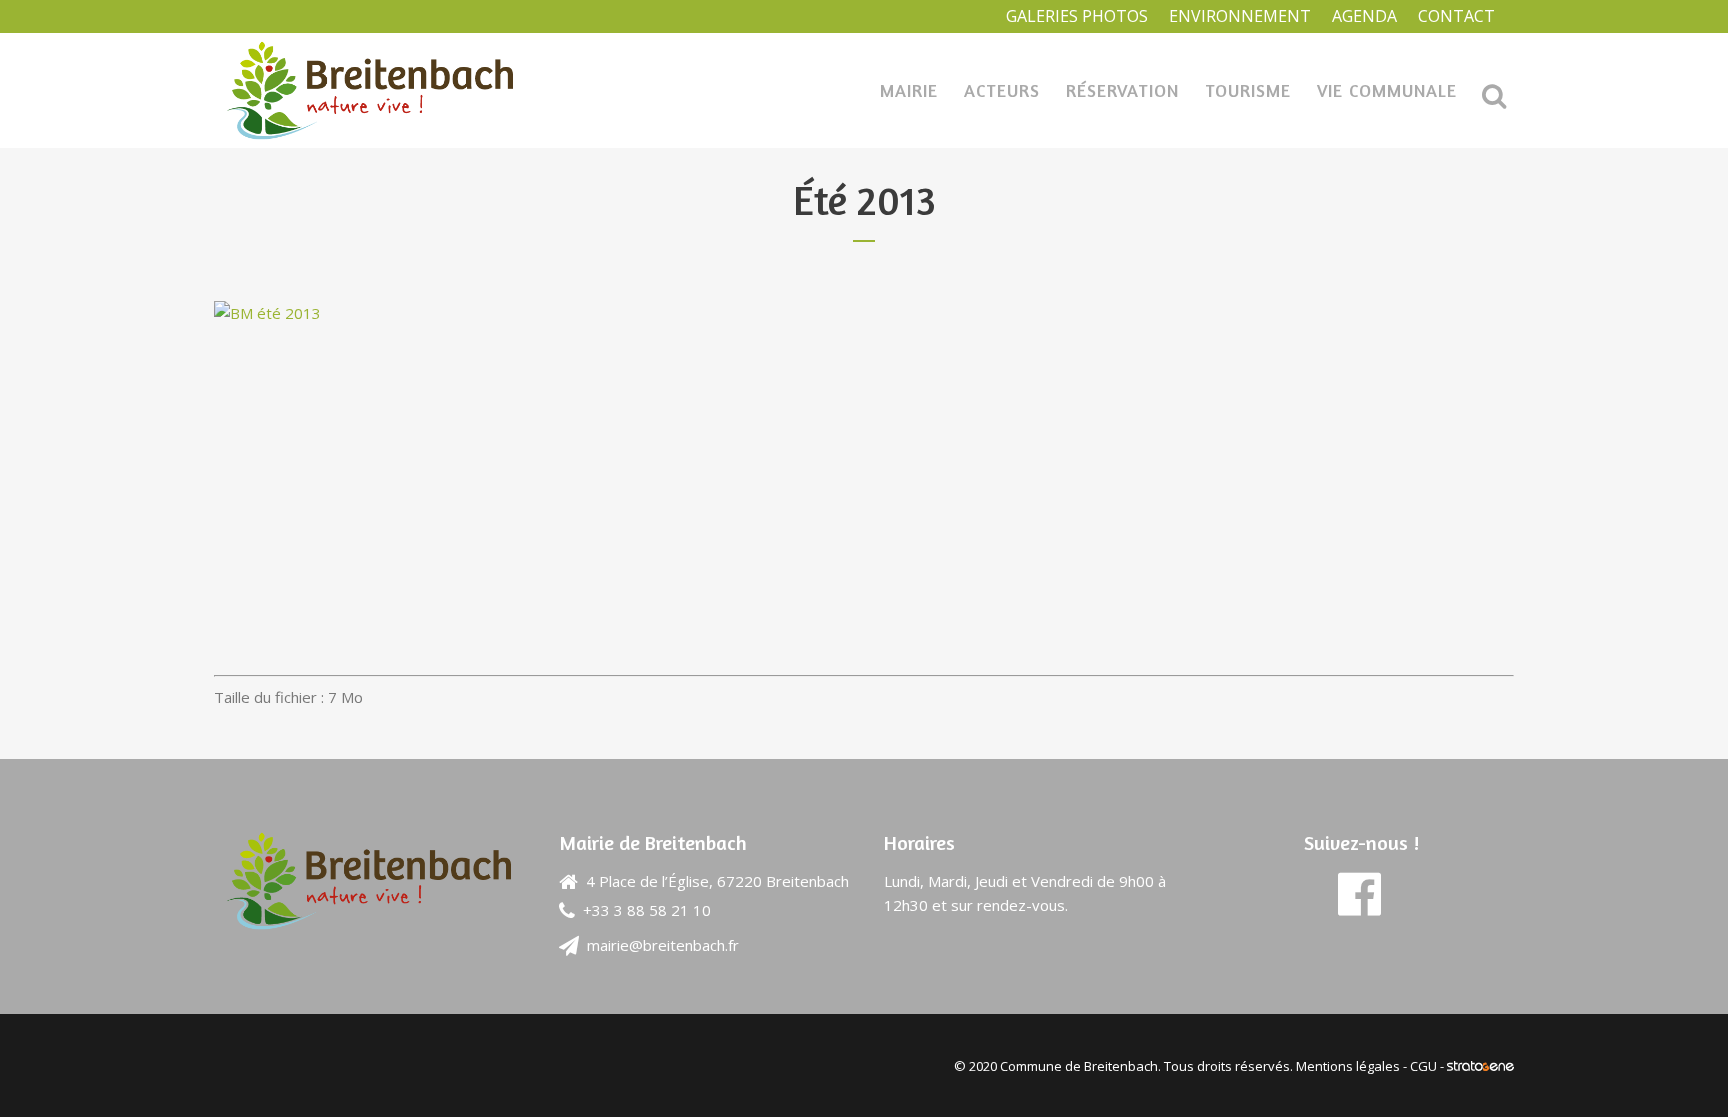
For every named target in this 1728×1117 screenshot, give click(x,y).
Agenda (1364, 16)
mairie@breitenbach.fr (663, 945)
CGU (1423, 1066)
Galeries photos (1077, 16)
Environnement (1240, 16)
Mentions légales (1348, 1066)
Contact (1456, 16)
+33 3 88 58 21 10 (647, 910)
